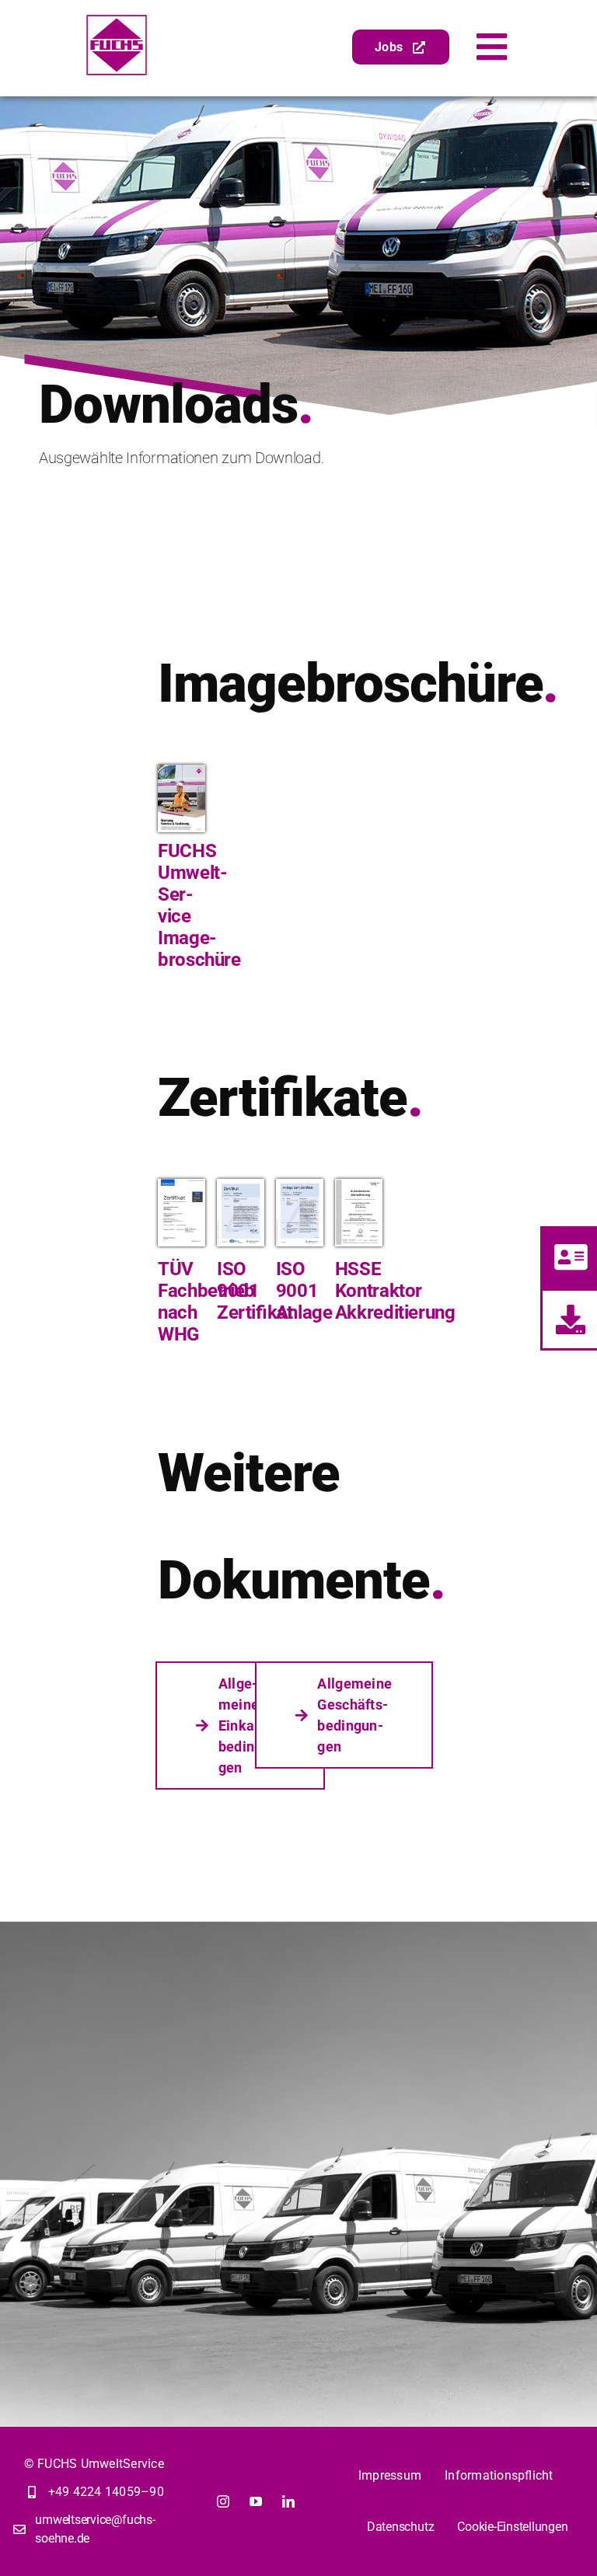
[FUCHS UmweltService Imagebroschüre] (182, 770)
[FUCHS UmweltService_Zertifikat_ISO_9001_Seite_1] (241, 1185)
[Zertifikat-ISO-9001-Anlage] (300, 1185)
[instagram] (223, 2501)
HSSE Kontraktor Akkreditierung (395, 1291)
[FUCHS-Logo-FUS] (117, 20)
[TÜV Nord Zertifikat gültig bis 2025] (182, 1185)
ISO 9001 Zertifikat (255, 1291)
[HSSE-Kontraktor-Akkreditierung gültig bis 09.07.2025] (359, 1185)
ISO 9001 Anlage (304, 1291)
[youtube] (256, 2501)
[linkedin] (288, 2501)
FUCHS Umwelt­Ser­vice (192, 884)
